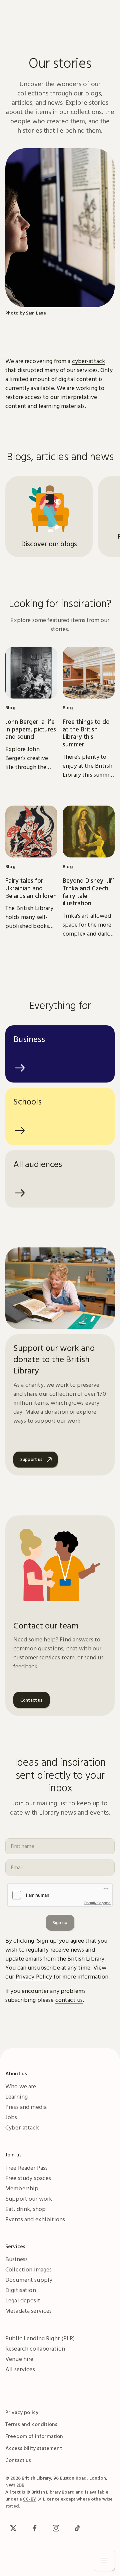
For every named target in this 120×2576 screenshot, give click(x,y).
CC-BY (29, 2499)
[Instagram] (56, 2528)
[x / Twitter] (13, 2528)
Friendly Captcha (97, 1903)
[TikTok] (77, 2528)
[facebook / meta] (35, 2528)
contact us (69, 2000)
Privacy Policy (34, 1976)
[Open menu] (104, 2560)
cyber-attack (89, 361)
